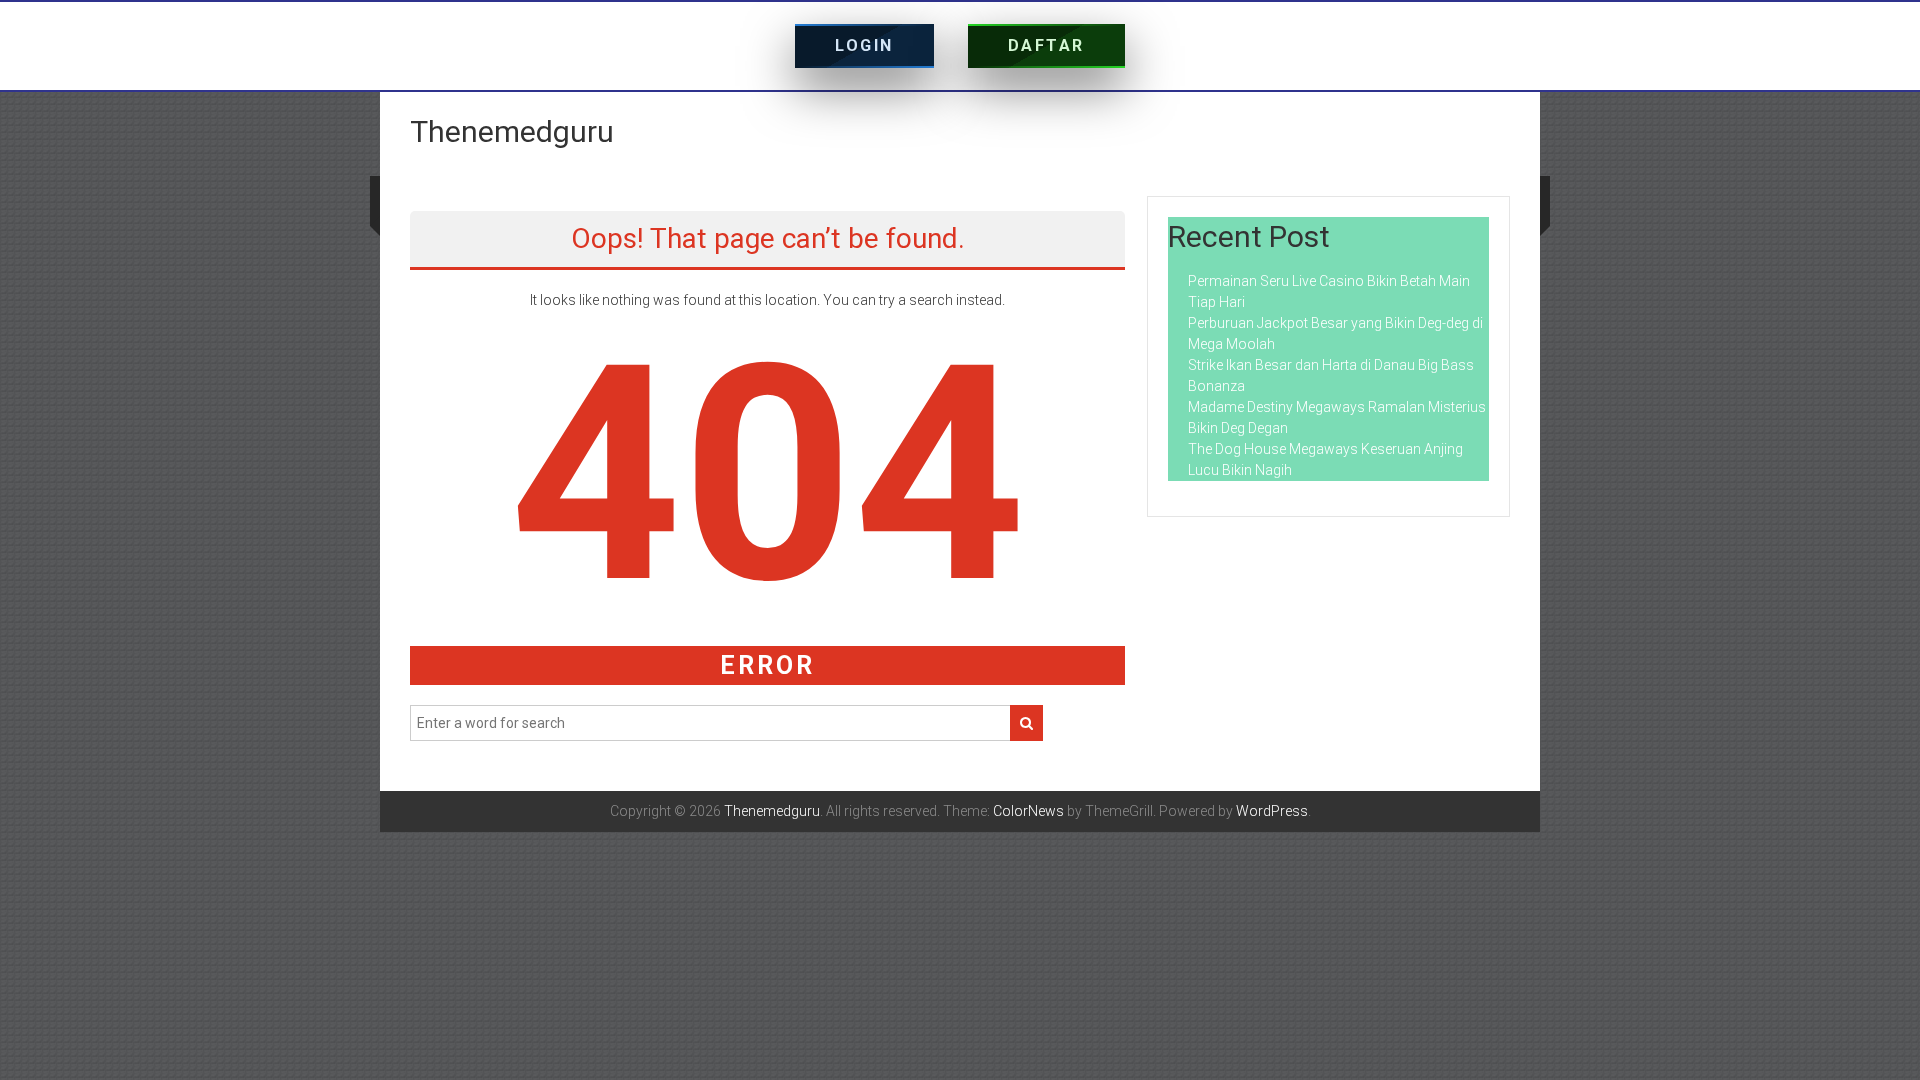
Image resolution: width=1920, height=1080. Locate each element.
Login (864, 45)
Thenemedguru (512, 131)
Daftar (1046, 45)
